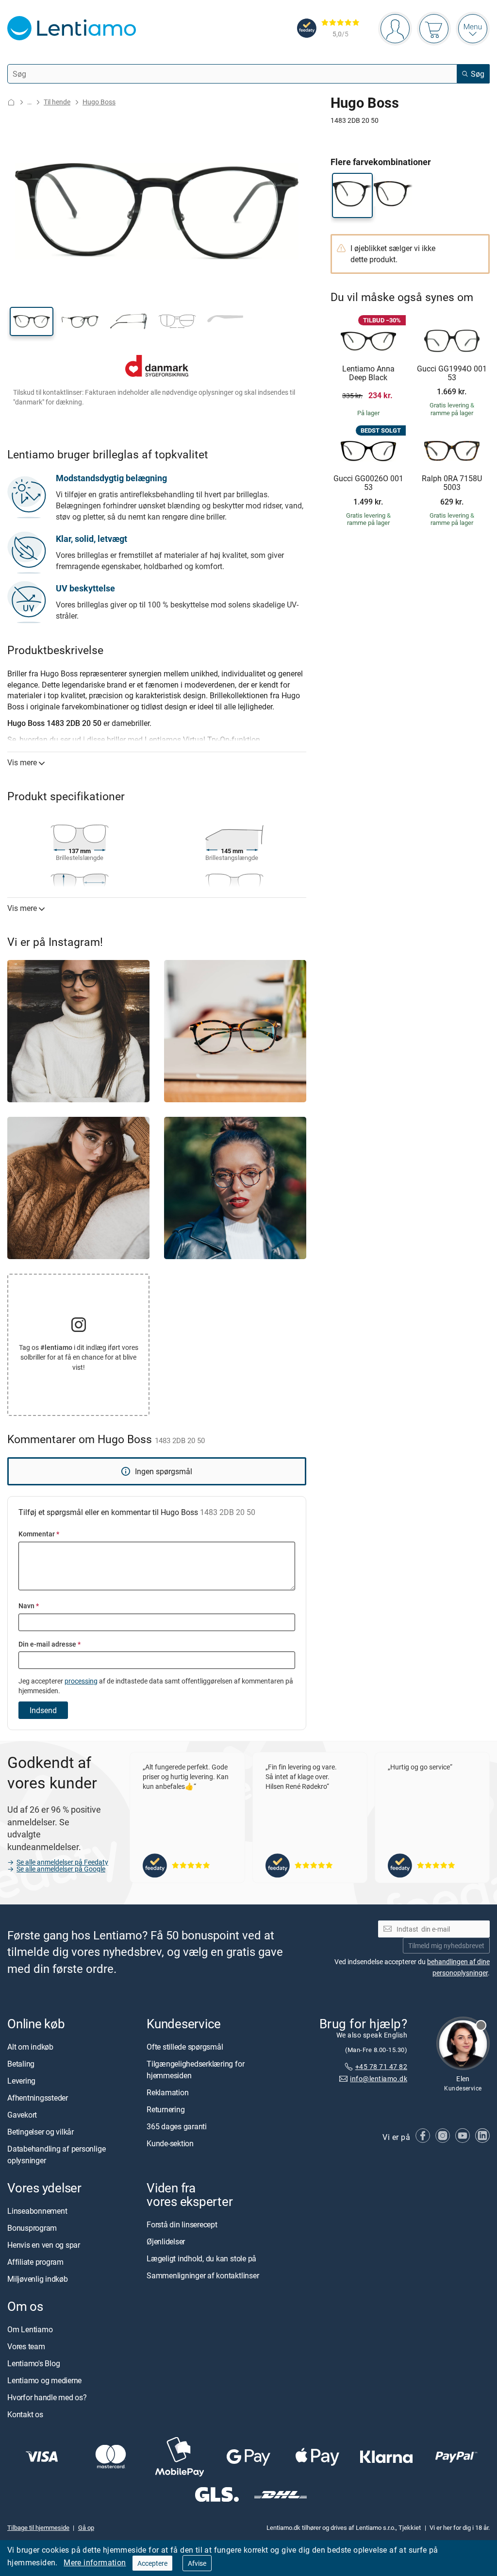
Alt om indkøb (30, 2047)
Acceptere (152, 2563)
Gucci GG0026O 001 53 (368, 483)
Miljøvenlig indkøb (38, 2279)
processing (81, 1681)
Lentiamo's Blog (33, 2364)
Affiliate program (35, 2262)
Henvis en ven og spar (44, 2245)
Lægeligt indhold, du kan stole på (201, 2259)
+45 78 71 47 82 (381, 2067)
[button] (32, 321)
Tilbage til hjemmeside (38, 2527)
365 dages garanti (177, 2126)
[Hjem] (11, 102)
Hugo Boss (99, 102)
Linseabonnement (37, 2211)
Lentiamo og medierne (44, 2381)
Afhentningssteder (38, 2098)
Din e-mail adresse (50, 1644)
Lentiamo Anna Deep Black (368, 373)
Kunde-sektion (170, 2143)
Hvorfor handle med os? (47, 2398)
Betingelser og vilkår (41, 2132)
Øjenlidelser (166, 2242)
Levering (21, 2081)
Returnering (166, 2109)
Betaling (21, 2064)
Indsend (43, 1710)
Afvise (197, 2563)
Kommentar (39, 1534)
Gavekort (22, 2115)
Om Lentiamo (30, 2330)
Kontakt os (25, 2415)
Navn (29, 1606)
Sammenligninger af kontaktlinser (203, 2276)
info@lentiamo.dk (379, 2079)
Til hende (57, 102)
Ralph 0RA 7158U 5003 (452, 483)
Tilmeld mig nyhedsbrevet (446, 1945)
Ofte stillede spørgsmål (185, 2047)
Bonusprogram (32, 2228)
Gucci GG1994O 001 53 (452, 373)
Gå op (86, 2527)
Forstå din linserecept (182, 2225)
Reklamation (167, 2092)
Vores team (26, 2347)
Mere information (95, 2562)
